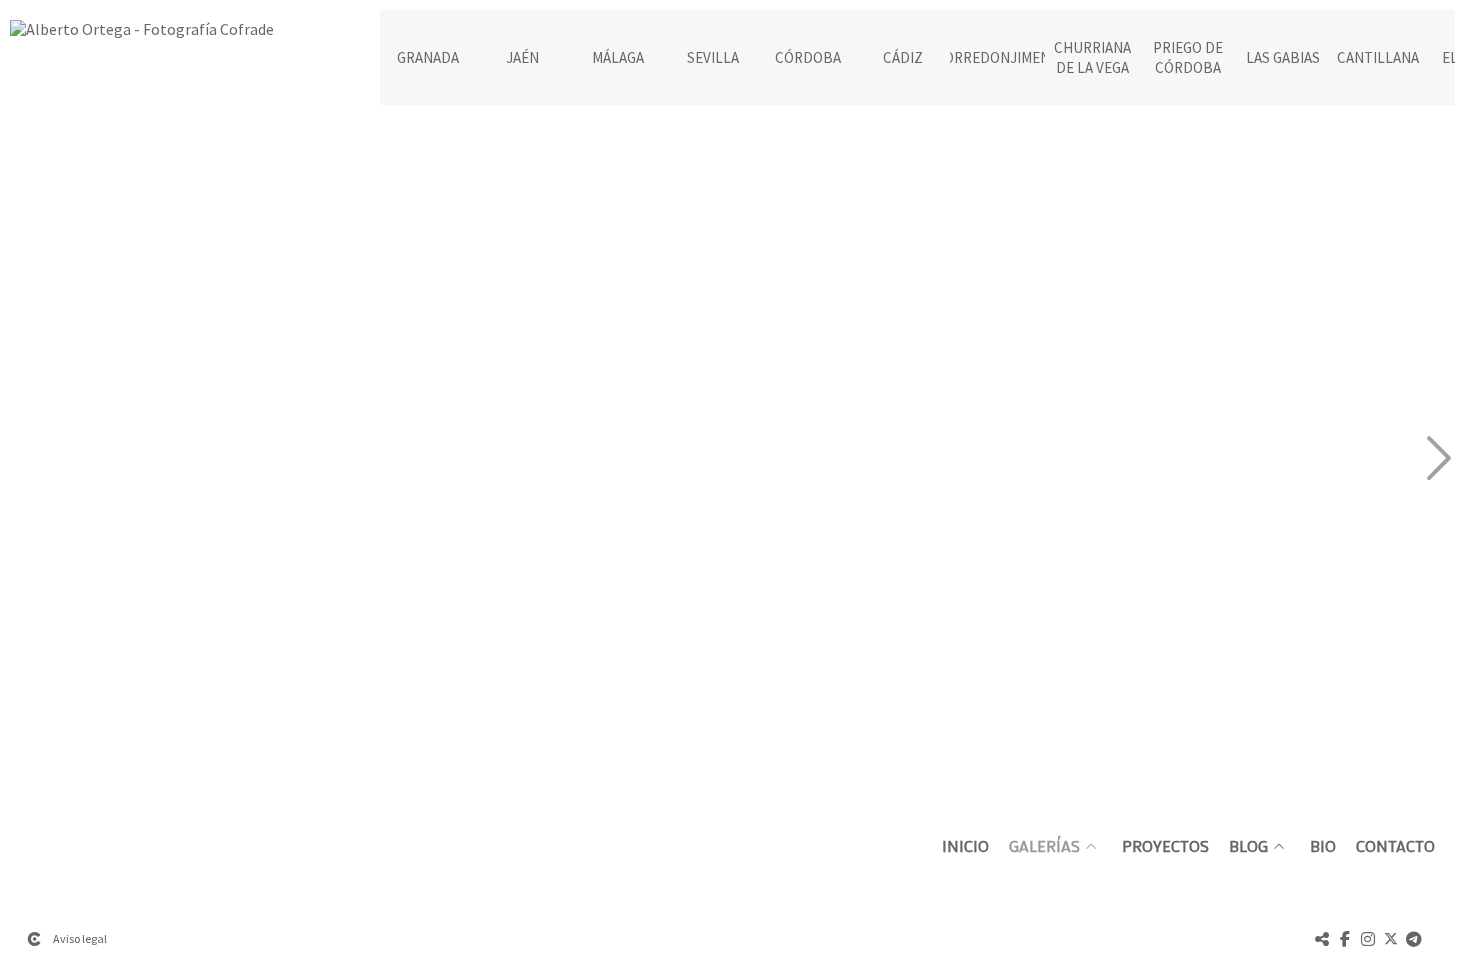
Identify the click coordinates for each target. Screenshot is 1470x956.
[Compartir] (1322, 939)
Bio (1323, 846)
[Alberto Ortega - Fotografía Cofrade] (142, 37)
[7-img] (1192, 290)
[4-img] (511, 631)
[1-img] (170, 290)
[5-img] (851, 290)
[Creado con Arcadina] (34, 939)
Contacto (1395, 846)
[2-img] (170, 631)
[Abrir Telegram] (1414, 939)
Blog (1248, 846)
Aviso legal (80, 938)
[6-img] (851, 631)
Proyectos (1165, 846)
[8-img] (1192, 631)
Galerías (1044, 846)
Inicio (965, 846)
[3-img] (511, 290)
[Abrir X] (1391, 939)
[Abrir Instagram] (1368, 939)
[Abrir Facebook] (1345, 939)
